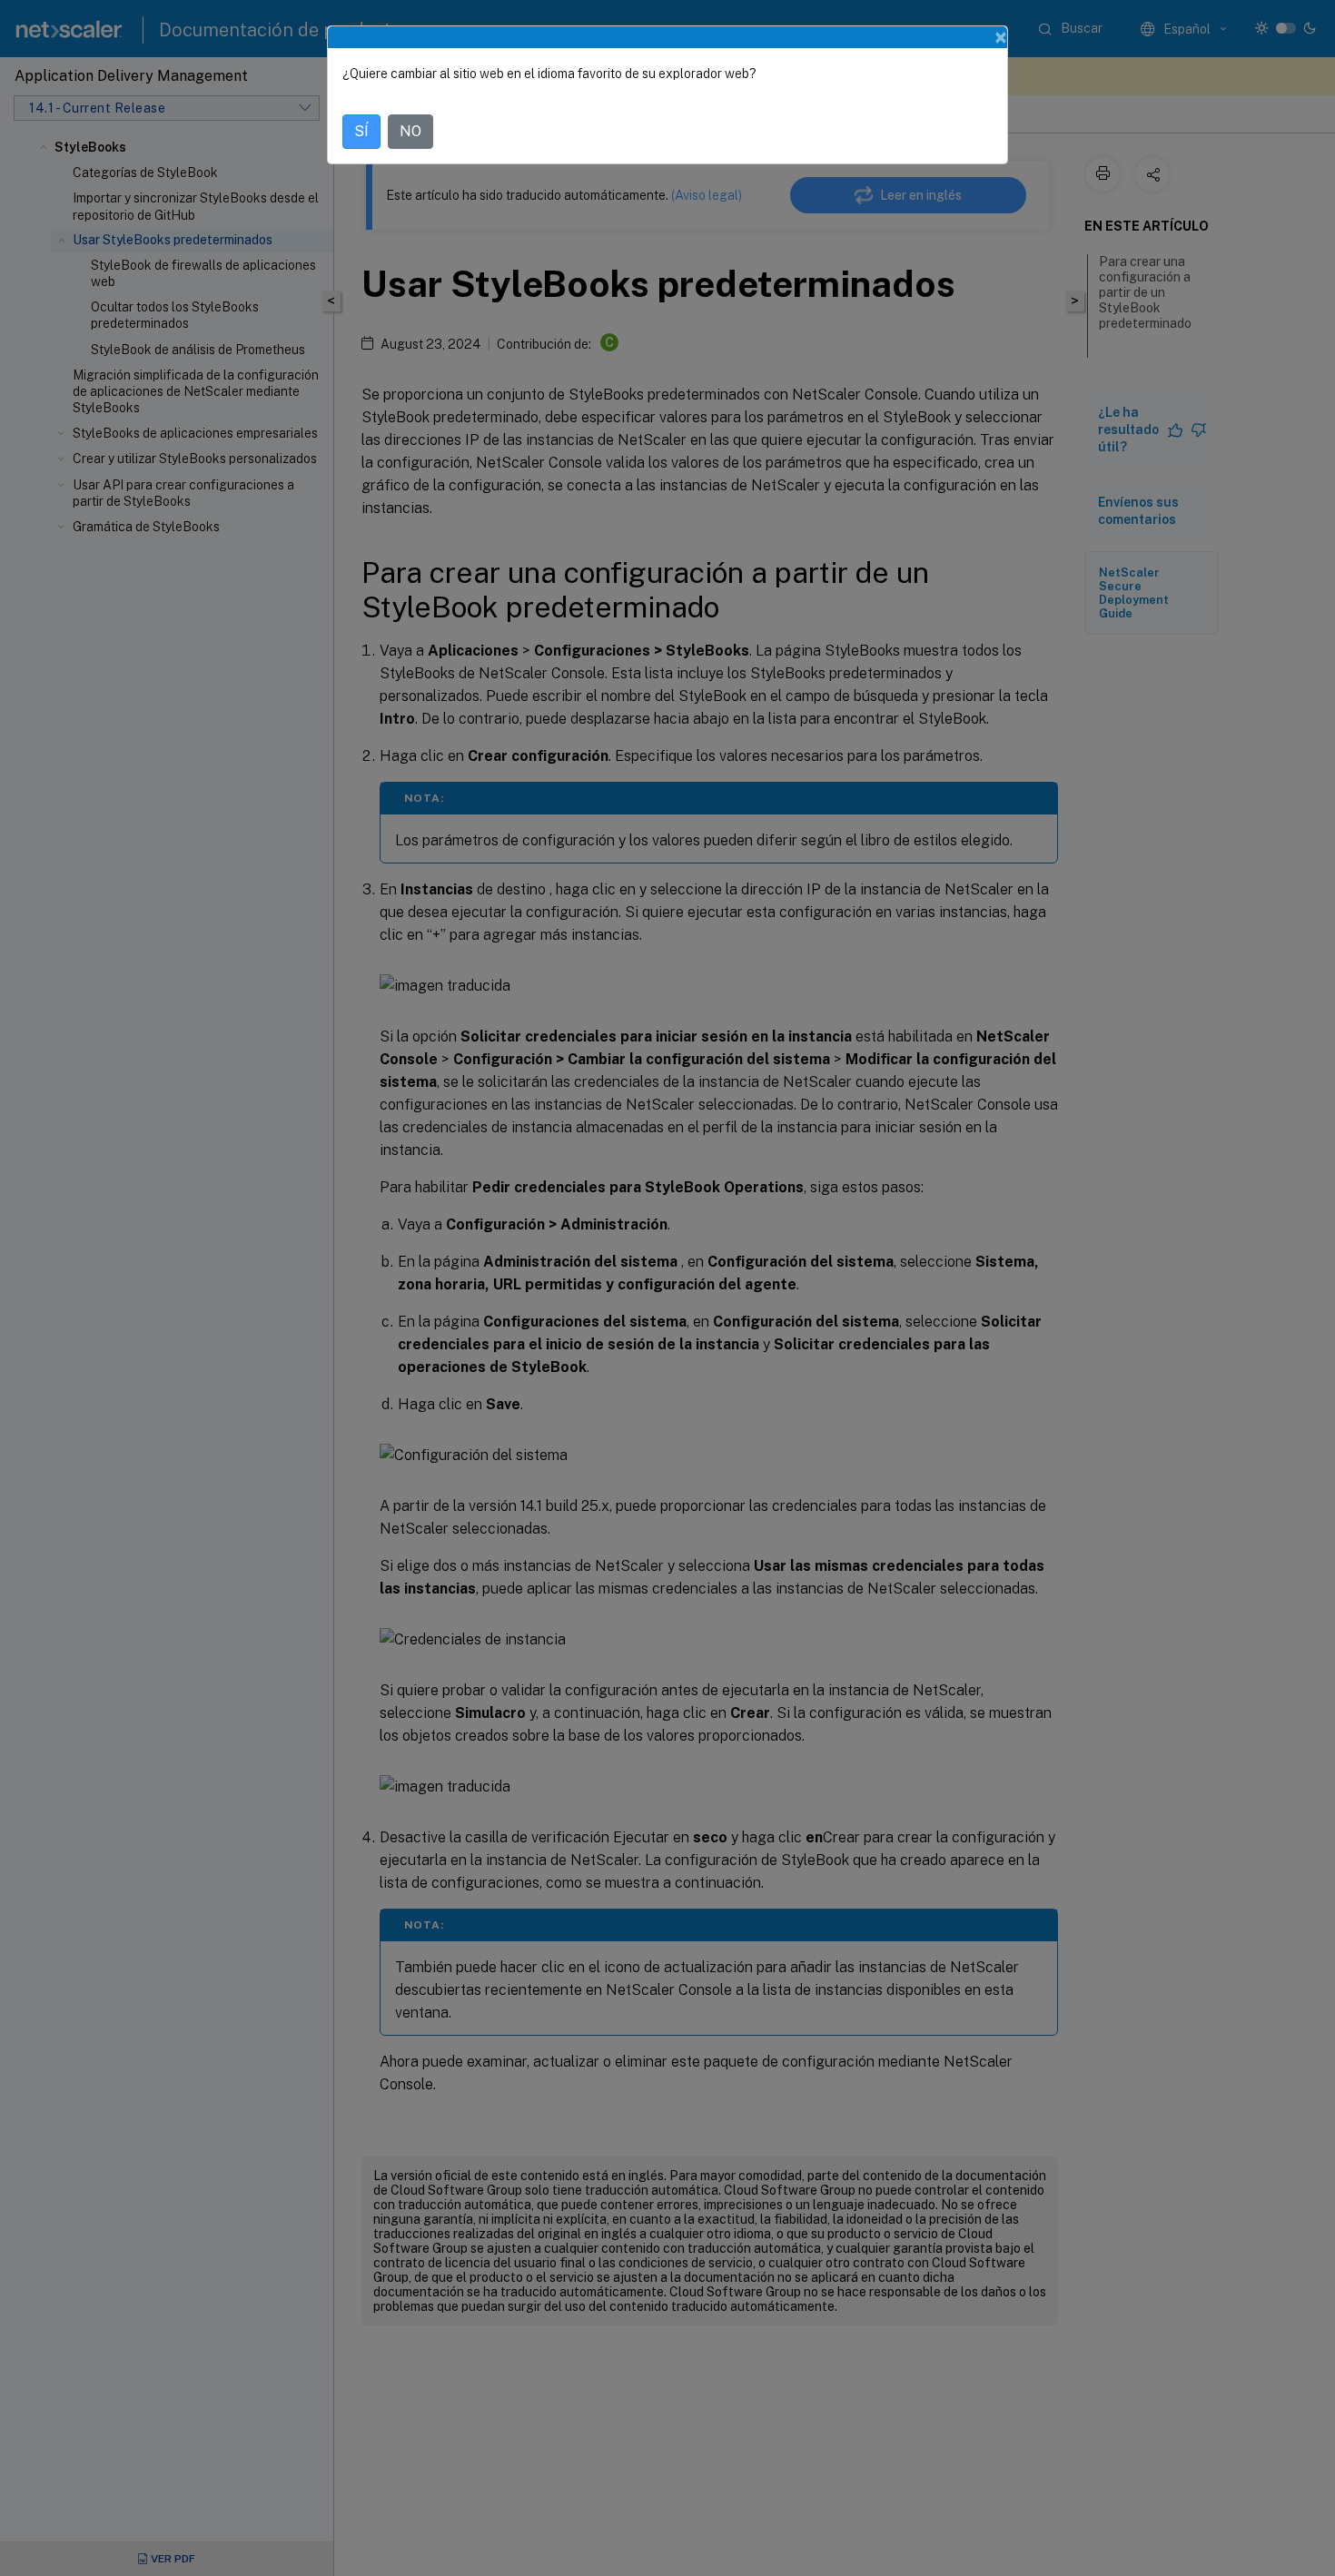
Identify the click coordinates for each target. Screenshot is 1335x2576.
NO (410, 131)
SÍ (361, 131)
